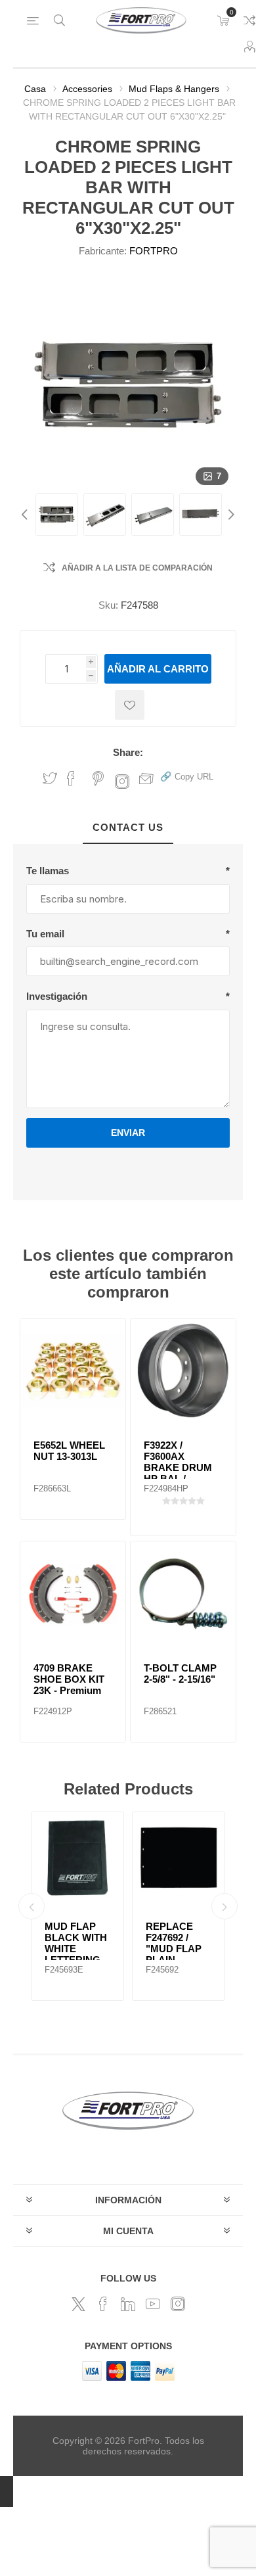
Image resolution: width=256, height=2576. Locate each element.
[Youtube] (153, 2304)
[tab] (128, 828)
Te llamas (48, 871)
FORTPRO (154, 251)
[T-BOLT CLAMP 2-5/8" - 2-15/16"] (183, 1594)
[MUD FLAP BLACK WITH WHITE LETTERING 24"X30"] (77, 1858)
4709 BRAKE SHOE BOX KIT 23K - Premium (69, 1679)
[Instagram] (178, 2304)
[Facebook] (103, 2304)
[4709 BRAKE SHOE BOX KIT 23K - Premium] (73, 1594)
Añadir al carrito (158, 669)
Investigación (57, 996)
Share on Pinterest (98, 778)
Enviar (128, 1133)
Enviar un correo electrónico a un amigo (146, 778)
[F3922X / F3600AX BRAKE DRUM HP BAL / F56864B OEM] (183, 1371)
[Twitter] (78, 2304)
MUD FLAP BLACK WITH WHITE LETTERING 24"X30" (76, 1949)
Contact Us (128, 827)
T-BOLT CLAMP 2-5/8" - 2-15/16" (180, 1674)
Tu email (45, 934)
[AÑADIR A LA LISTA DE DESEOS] (130, 705)
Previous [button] (26, 514)
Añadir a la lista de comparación (137, 568)
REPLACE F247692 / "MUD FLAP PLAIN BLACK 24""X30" (174, 1954)
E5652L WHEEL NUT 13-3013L (69, 1451)
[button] (187, 776)
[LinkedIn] (128, 2304)
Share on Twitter (50, 778)
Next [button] (230, 514)
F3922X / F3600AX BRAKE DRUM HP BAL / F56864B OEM (178, 1467)
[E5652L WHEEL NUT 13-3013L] (73, 1371)
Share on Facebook (71, 778)
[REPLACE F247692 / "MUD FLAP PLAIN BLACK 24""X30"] (179, 1858)
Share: (128, 752)
